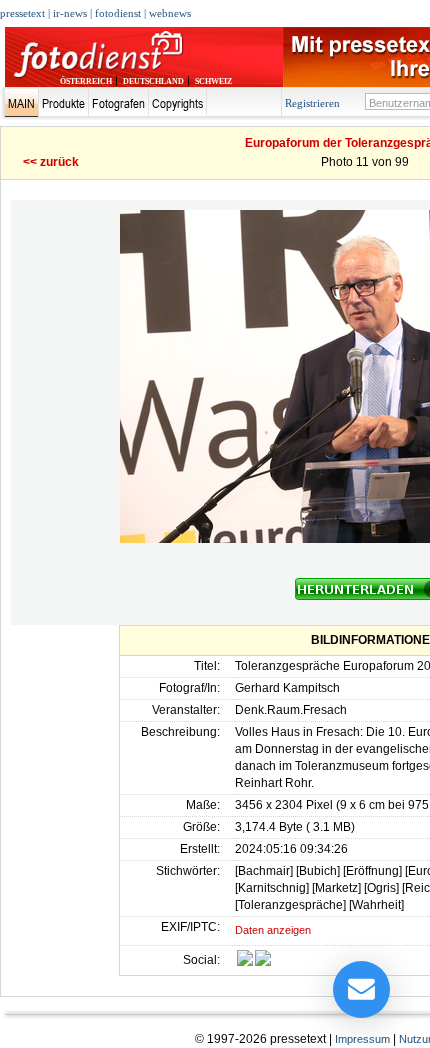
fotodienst (118, 13)
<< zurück (51, 162)
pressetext (22, 13)
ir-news (70, 13)
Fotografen (118, 103)
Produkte (63, 103)
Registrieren (312, 103)
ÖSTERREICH (86, 81)
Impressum (362, 1039)
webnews (170, 13)
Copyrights (177, 103)
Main (21, 103)
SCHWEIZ (213, 81)
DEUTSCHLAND (153, 81)
